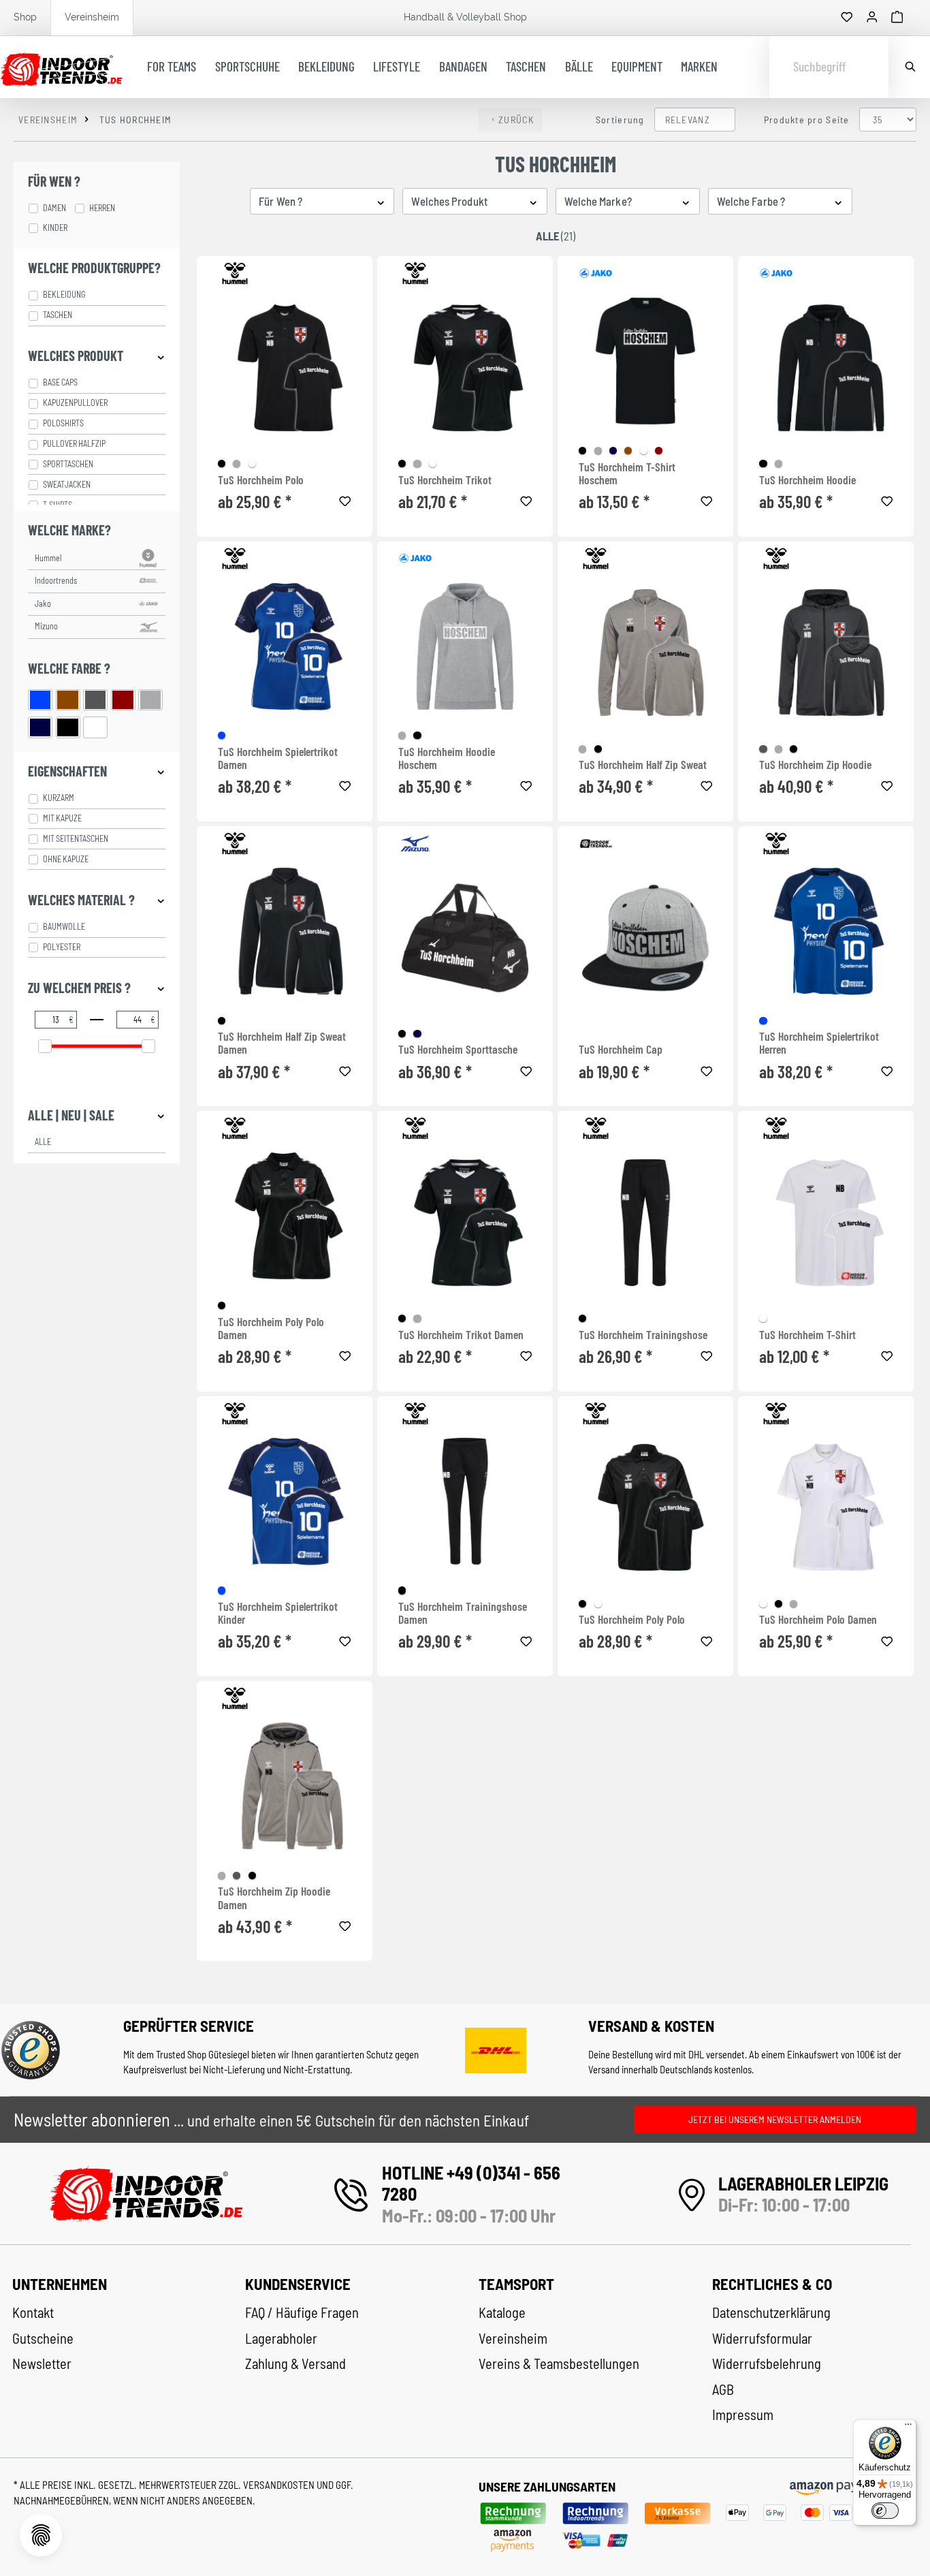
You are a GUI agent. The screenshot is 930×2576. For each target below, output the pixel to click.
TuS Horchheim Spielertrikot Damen (278, 758)
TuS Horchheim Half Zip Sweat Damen (282, 1043)
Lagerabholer (281, 2338)
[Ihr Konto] (872, 18)
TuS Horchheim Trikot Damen (461, 1335)
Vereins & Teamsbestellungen (559, 2363)
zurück (516, 120)
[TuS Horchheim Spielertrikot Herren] (826, 931)
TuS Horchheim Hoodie (807, 480)
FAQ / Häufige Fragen (302, 2312)
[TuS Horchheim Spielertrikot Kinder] (285, 1501)
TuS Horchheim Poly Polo (632, 1619)
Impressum (743, 2415)
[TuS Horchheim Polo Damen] (826, 1508)
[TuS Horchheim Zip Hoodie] (826, 653)
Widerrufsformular (762, 2338)
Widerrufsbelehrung (767, 2363)
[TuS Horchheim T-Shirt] (826, 1222)
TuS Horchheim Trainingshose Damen (463, 1613)
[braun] (628, 451)
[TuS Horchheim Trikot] (465, 367)
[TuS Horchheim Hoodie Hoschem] (465, 646)
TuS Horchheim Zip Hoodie (815, 765)
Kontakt (33, 2312)
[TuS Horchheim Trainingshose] (645, 1222)
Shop (25, 17)
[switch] (885, 2511)
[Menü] (908, 2428)
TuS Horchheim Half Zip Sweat (643, 765)
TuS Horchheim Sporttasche (458, 1049)
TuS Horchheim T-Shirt (807, 1335)
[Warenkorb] (897, 18)
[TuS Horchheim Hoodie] (826, 367)
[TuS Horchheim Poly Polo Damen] (285, 1216)
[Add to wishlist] (345, 499)
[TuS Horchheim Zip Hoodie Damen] (285, 1786)
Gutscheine (43, 2338)
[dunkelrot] (659, 451)
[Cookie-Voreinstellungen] (41, 2535)
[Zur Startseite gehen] (61, 67)
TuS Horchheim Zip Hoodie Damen (274, 1898)
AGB (723, 2389)
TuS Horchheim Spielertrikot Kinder (278, 1613)
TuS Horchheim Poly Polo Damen (271, 1329)
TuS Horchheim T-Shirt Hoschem (627, 474)
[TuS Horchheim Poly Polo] (645, 1508)
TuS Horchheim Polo (261, 480)
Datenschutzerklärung (771, 2312)
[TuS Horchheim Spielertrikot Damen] (285, 646)
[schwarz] (222, 464)
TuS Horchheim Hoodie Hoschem (447, 758)
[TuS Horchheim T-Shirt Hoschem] (645, 361)
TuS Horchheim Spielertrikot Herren (819, 1043)
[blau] (222, 735)
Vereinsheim (92, 17)
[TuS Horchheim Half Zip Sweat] (645, 653)
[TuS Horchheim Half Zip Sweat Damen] (285, 931)
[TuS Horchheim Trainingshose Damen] (465, 1501)
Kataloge (502, 2312)
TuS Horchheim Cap (621, 1049)
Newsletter (42, 2363)
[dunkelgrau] (763, 749)
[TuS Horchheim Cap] (645, 938)
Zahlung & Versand (295, 2363)
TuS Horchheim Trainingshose (643, 1335)
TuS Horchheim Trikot (445, 480)
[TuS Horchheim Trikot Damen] (465, 1222)
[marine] (613, 451)
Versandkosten (280, 2485)
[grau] (237, 464)
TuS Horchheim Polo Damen (818, 1619)
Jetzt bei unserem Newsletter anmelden (775, 2119)
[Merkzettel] (847, 18)
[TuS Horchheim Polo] (285, 367)
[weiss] (252, 464)
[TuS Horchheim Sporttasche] (465, 938)
